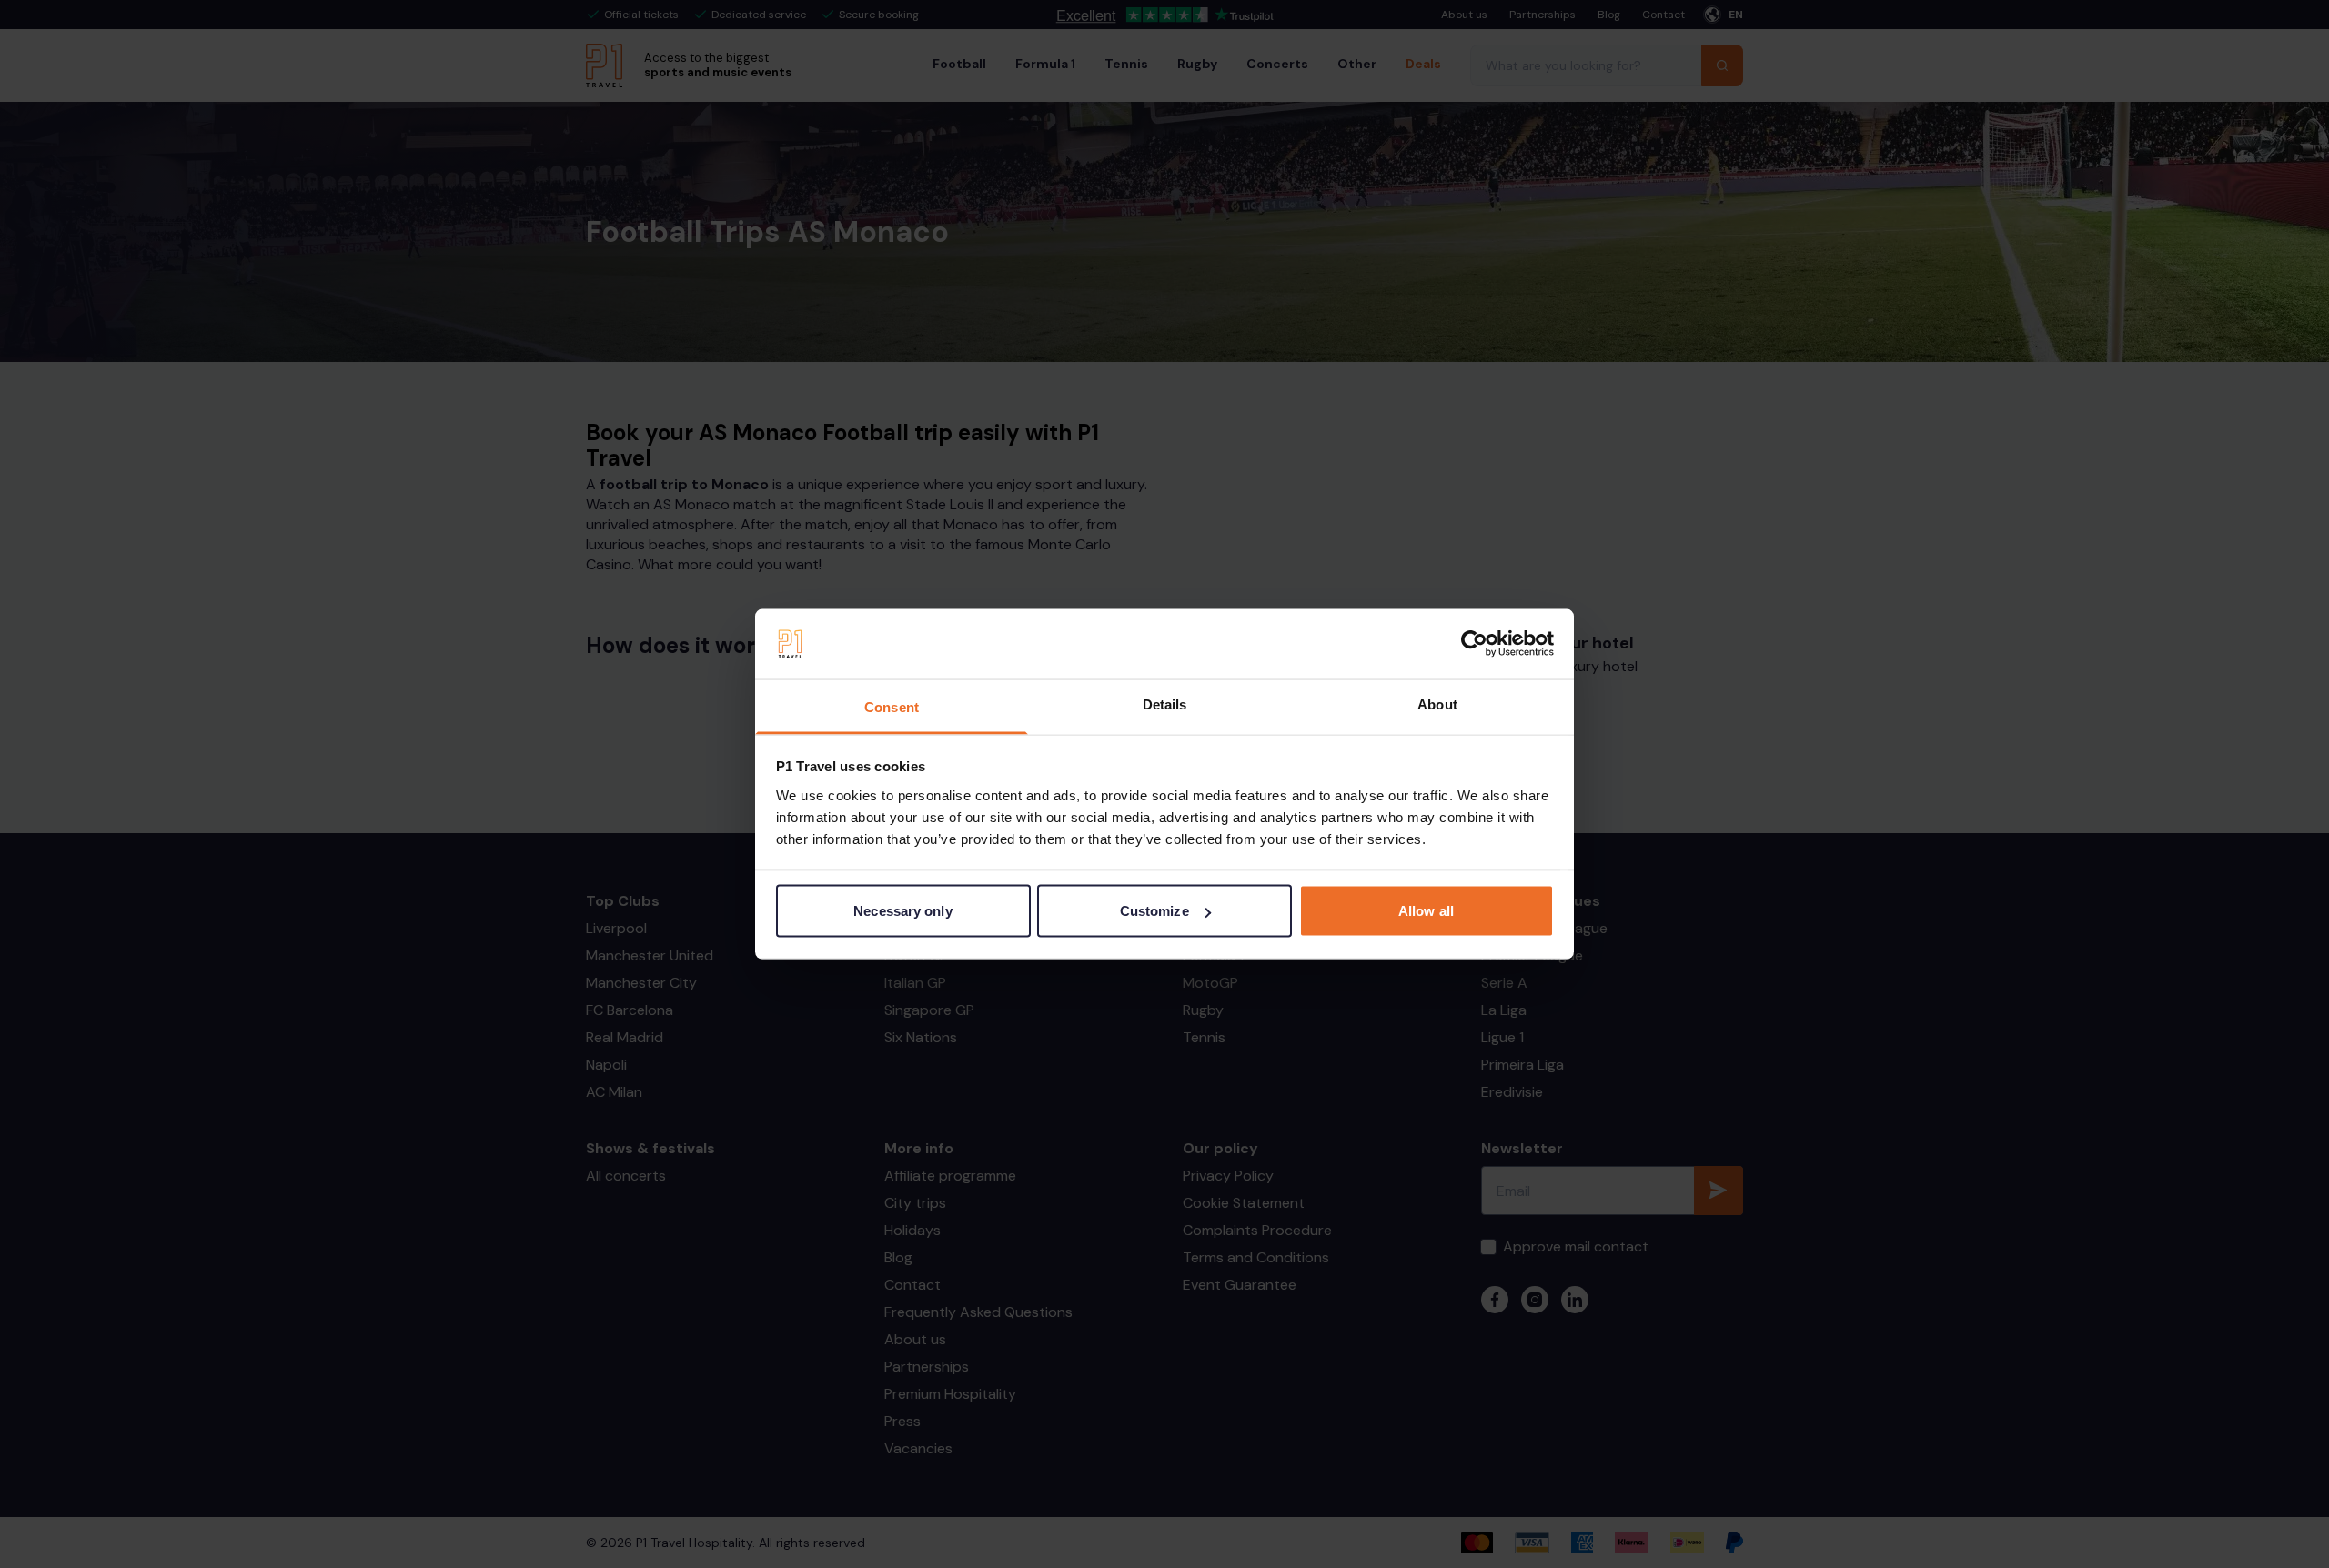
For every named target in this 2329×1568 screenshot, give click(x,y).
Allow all (1426, 911)
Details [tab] (1165, 704)
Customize (1154, 911)
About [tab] (1437, 704)
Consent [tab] (892, 706)
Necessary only (902, 911)
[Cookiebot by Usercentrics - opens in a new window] (1474, 644)
